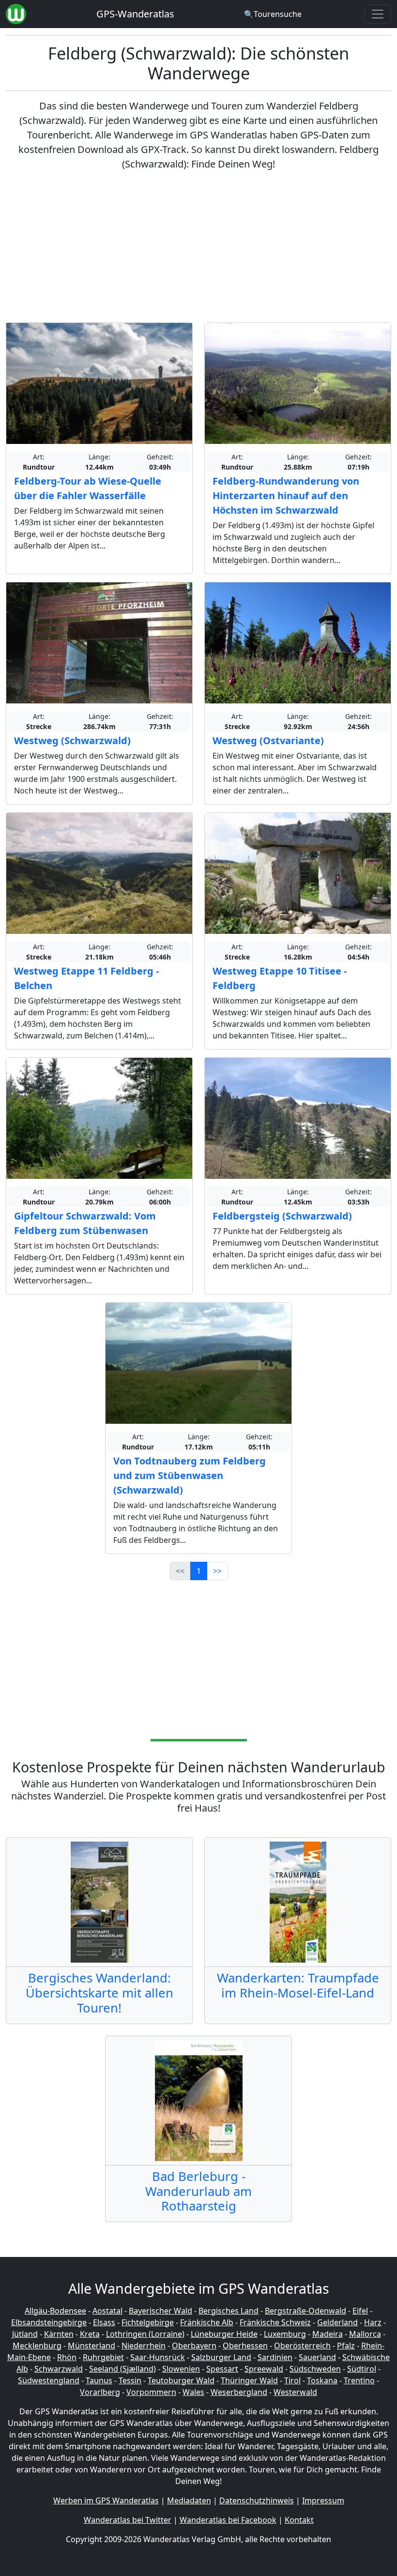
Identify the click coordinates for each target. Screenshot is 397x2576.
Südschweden (315, 2369)
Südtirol (362, 2369)
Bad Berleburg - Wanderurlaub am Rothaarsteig (198, 2191)
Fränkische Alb (207, 2322)
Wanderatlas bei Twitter (128, 2520)
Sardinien (275, 2357)
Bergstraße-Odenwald (305, 2311)
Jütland (25, 2334)
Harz (373, 2322)
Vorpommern (151, 2392)
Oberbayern (194, 2346)
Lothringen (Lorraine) (145, 2334)
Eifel (360, 2311)
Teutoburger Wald (181, 2380)
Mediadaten (189, 2500)
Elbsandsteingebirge (49, 2322)
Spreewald (264, 2369)
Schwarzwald (59, 2369)
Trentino (359, 2380)
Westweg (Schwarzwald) (72, 740)
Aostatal (107, 2311)
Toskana (322, 2380)
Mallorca (365, 2334)
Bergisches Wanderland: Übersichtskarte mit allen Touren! (99, 1993)
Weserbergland (239, 2392)
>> (217, 1571)
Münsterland (92, 2346)
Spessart (222, 2369)
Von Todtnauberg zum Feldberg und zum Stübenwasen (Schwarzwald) (190, 1475)
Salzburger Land (221, 2357)
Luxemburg (285, 2334)
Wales (193, 2392)
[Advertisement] (198, 247)
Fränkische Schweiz (275, 2322)
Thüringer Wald (249, 2380)
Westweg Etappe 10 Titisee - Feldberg (280, 978)
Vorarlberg (100, 2392)
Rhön (67, 2357)
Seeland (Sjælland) (122, 2369)
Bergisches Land (229, 2311)
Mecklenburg (37, 2346)
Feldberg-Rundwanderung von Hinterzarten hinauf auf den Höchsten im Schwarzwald (286, 495)
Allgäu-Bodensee (55, 2311)
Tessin (130, 2380)
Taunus (99, 2380)
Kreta (90, 2334)
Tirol (292, 2380)
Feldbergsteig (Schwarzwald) (282, 1216)
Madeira (328, 2334)
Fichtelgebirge (148, 2322)
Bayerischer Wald (160, 2311)
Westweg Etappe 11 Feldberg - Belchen (86, 978)
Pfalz (346, 2346)
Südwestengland (49, 2380)
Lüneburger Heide (224, 2334)
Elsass (104, 2322)
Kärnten (59, 2334)
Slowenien (181, 2369)
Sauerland (317, 2357)
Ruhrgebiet (103, 2357)
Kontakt (299, 2520)
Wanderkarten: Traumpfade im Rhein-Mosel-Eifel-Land (298, 1985)
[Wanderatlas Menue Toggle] (378, 14)
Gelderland (337, 2322)
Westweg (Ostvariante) (268, 740)
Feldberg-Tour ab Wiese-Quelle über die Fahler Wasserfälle (88, 488)
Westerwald (295, 2392)
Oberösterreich (302, 2346)
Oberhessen (245, 2346)
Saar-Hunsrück (158, 2357)
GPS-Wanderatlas (135, 14)
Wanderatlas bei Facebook (228, 2520)
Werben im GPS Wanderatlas (106, 2500)
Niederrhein (144, 2346)
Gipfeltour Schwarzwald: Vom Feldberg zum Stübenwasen (85, 1223)
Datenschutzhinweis (257, 2500)
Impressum (323, 2500)
